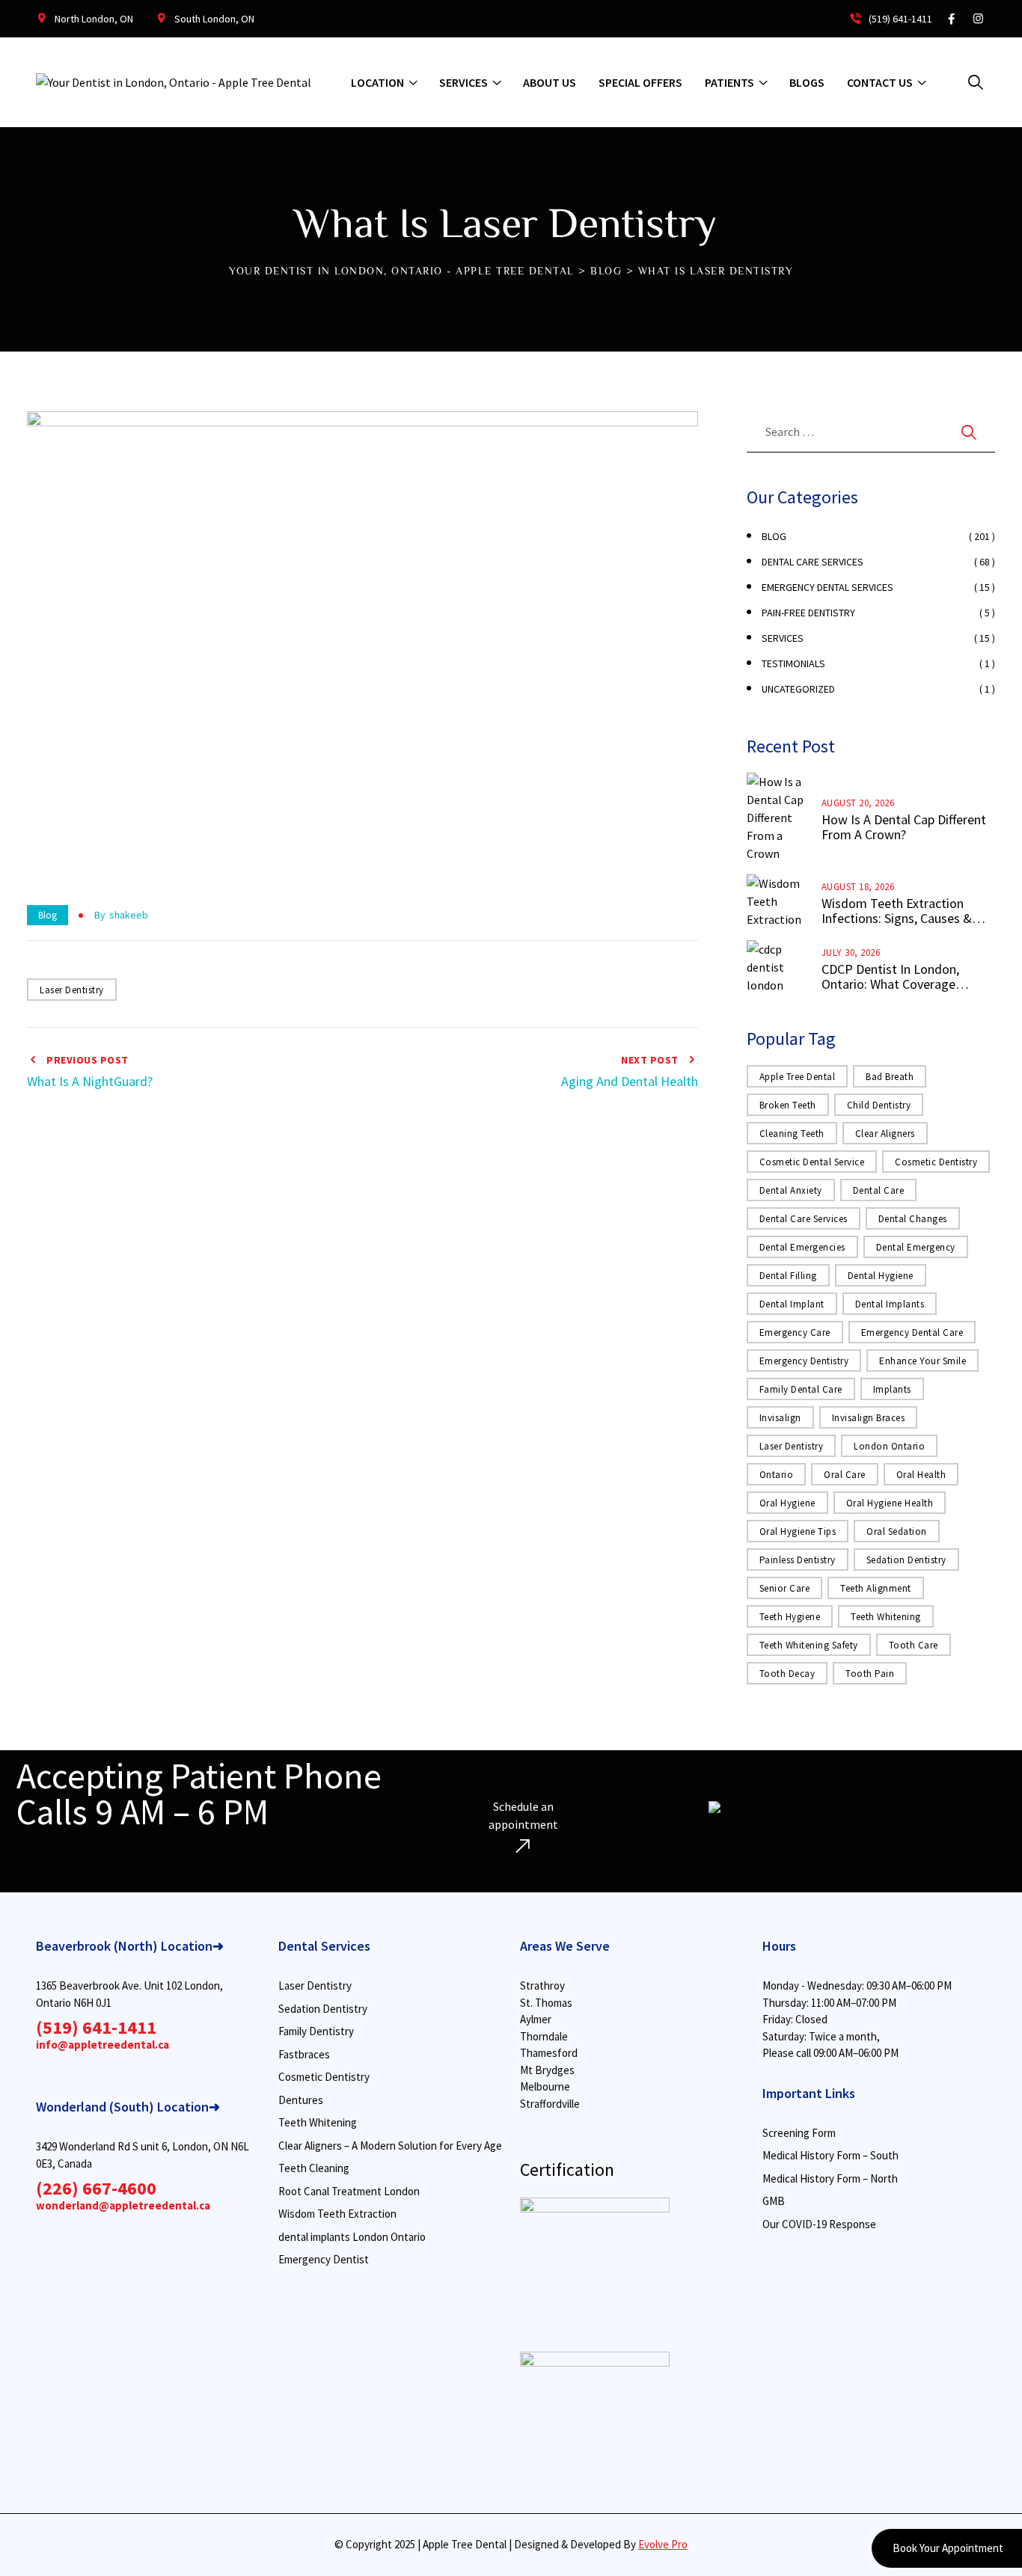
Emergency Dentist (324, 2259)
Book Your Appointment (947, 2548)
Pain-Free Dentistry (808, 613)
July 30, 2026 (851, 953)
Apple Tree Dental (798, 1077)
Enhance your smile (922, 1361)
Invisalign (780, 1418)
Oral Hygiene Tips (798, 1531)
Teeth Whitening (886, 1617)
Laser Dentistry (72, 990)
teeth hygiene (790, 1617)
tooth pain (870, 1674)
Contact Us (880, 82)
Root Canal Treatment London (349, 2191)
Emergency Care (795, 1333)
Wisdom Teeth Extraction (337, 2214)
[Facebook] (951, 19)
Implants (892, 1389)
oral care (845, 1475)
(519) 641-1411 (899, 19)
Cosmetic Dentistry (324, 2077)
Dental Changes (913, 1219)
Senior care (785, 1588)
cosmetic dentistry (936, 1162)
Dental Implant (792, 1304)
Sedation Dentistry (906, 1560)
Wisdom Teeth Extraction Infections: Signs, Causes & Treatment (897, 911)
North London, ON (94, 19)
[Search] (976, 82)
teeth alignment (876, 1588)
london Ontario (889, 1446)
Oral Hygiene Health (890, 1503)
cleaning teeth (792, 1134)
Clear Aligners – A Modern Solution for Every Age (390, 2146)
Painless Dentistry (798, 1560)
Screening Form (799, 2133)
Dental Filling (788, 1276)
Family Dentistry (316, 2031)
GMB (774, 2201)
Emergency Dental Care (912, 1333)
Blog (48, 915)
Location (377, 82)
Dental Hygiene (881, 1276)
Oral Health (921, 1475)
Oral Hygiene (787, 1503)
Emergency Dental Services (827, 587)
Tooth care (914, 1645)
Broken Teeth (788, 1105)
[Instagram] (978, 19)
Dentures (301, 2100)
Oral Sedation (897, 1531)
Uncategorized (798, 689)
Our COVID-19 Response (819, 2224)
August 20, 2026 (858, 803)
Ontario (777, 1475)
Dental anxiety (791, 1190)
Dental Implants (890, 1304)
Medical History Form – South (830, 2155)
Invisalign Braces (869, 1418)
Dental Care (879, 1190)
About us (550, 82)
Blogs (807, 82)
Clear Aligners (885, 1134)
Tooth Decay (787, 1674)
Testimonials (793, 663)
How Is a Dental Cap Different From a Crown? (904, 827)
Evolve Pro (663, 2544)
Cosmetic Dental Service (812, 1162)
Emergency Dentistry (804, 1361)
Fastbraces (304, 2054)
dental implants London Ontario (352, 2237)
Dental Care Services (813, 562)
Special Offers (640, 82)
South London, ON (214, 19)
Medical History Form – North (830, 2178)
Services (463, 82)
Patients (729, 82)
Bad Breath (890, 1077)
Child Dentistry (879, 1105)
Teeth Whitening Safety (809, 1645)
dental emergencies (802, 1247)
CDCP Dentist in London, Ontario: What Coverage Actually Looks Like (890, 977)
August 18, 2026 (858, 887)
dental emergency (916, 1247)
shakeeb (129, 915)
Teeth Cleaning (314, 2168)
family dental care (801, 1389)
